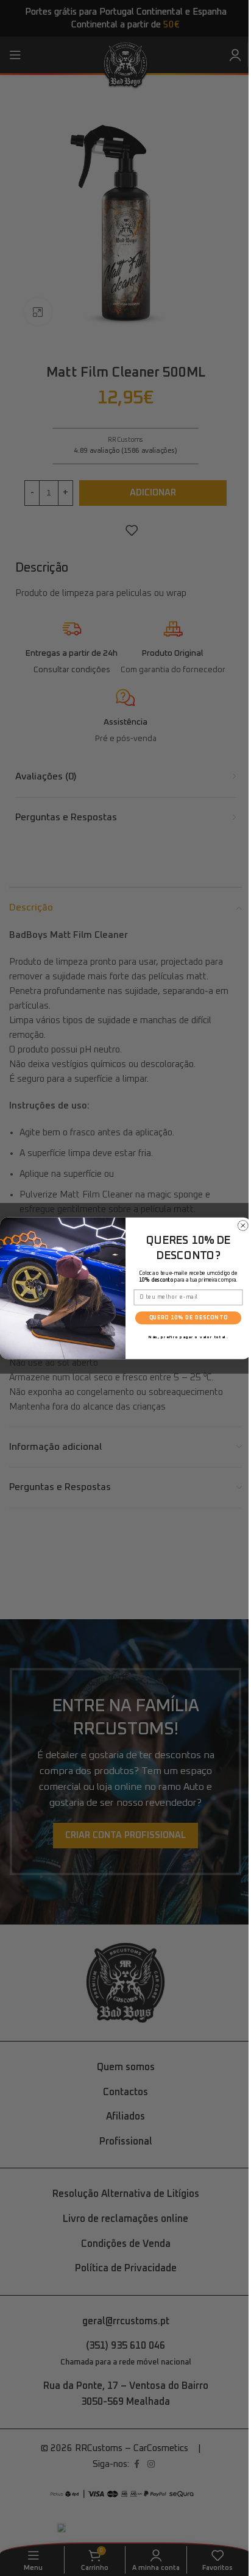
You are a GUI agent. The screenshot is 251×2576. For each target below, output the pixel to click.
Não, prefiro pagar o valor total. (188, 1336)
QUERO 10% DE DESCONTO (189, 1318)
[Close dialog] (243, 1226)
